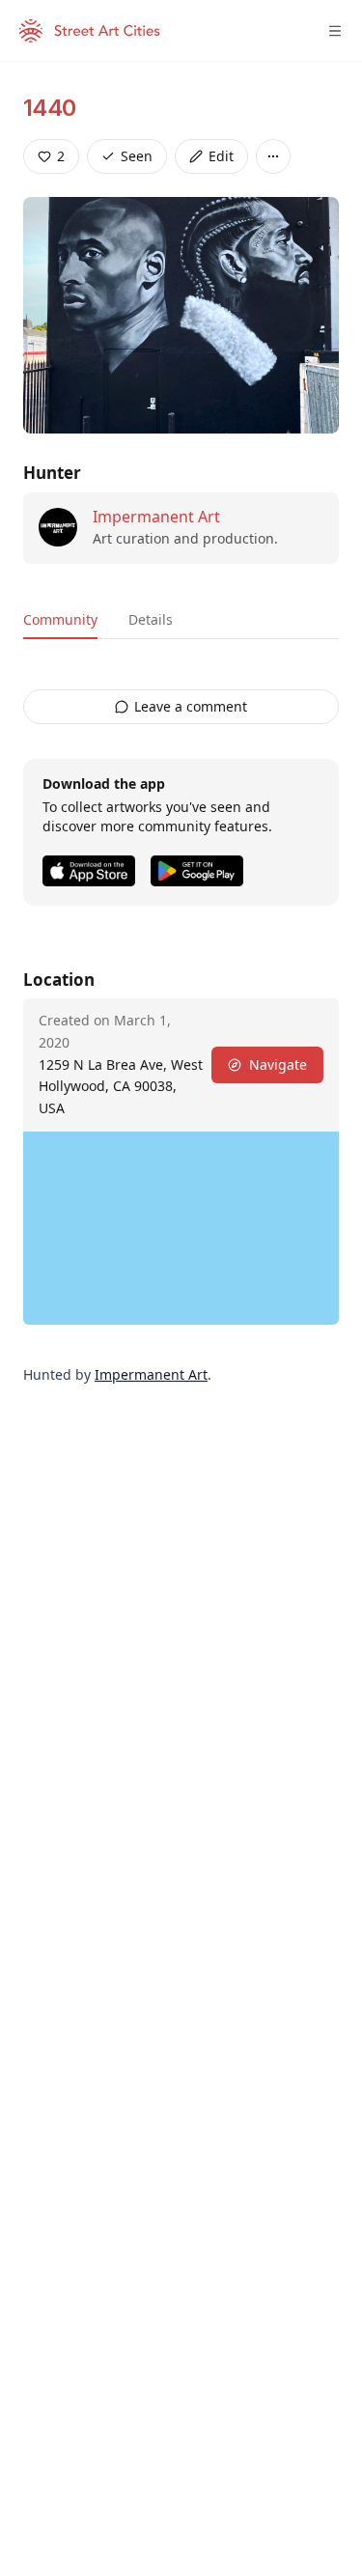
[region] (181, 1228)
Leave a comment (191, 706)
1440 (50, 108)
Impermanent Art (156, 517)
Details (151, 619)
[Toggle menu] (335, 31)
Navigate (278, 1064)
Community (60, 619)
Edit (221, 156)
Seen (137, 156)
